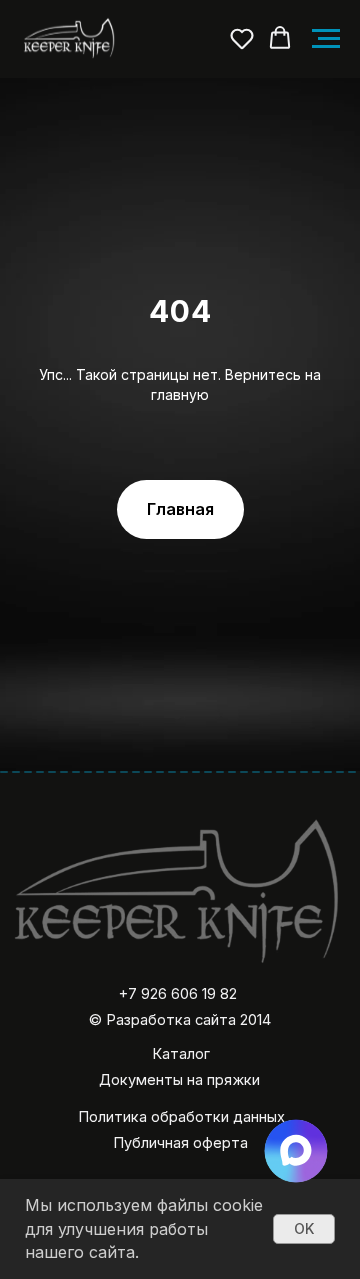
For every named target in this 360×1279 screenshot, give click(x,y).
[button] (242, 38)
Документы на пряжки (179, 1080)
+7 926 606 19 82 (178, 994)
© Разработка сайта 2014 (180, 1020)
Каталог (181, 1054)
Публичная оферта (180, 1143)
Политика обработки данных (181, 1117)
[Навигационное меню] (326, 39)
